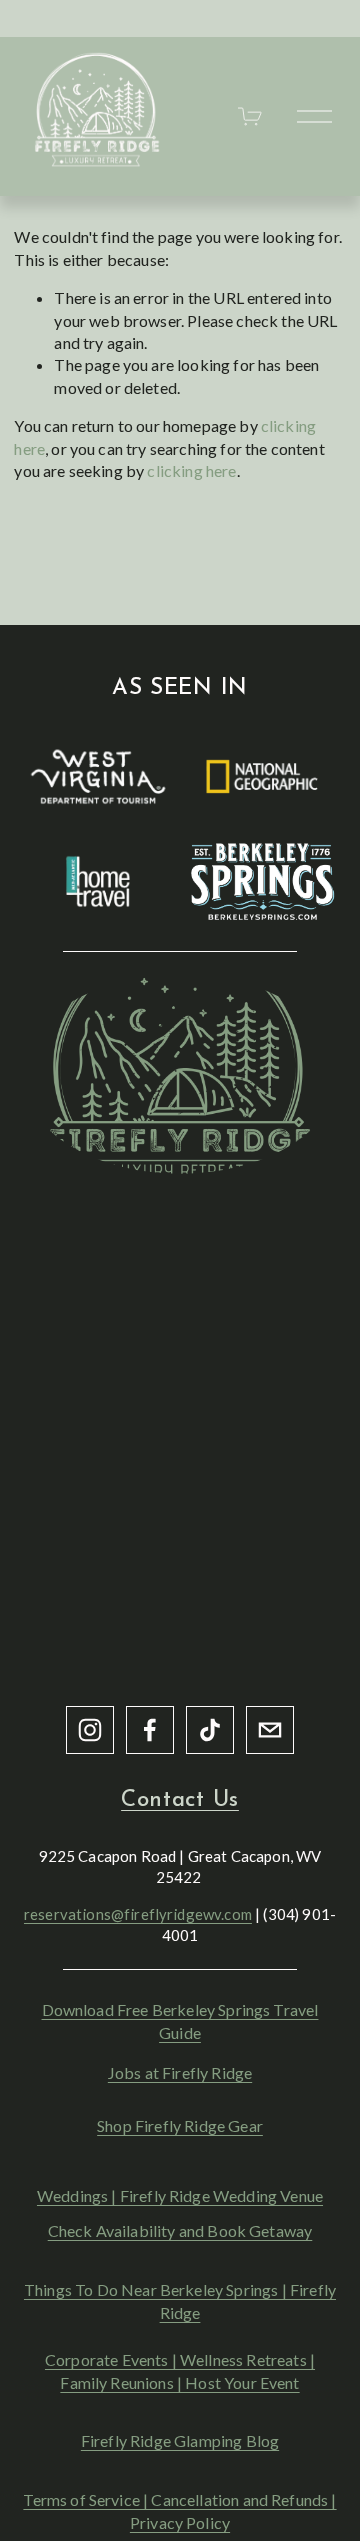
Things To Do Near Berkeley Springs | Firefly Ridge (180, 2300)
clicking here (191, 470)
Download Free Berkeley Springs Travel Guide (180, 2020)
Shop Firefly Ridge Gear (180, 2125)
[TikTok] (210, 1730)
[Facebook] (150, 1730)
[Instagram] (90, 1730)
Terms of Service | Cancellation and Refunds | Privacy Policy (179, 2510)
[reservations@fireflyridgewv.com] (270, 1730)
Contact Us (180, 1800)
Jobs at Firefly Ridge (180, 2072)
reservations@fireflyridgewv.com (138, 1914)
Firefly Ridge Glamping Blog (180, 2440)
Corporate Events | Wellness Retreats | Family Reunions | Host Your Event (180, 2370)
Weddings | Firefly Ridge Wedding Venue (180, 2195)
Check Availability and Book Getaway (180, 2230)
